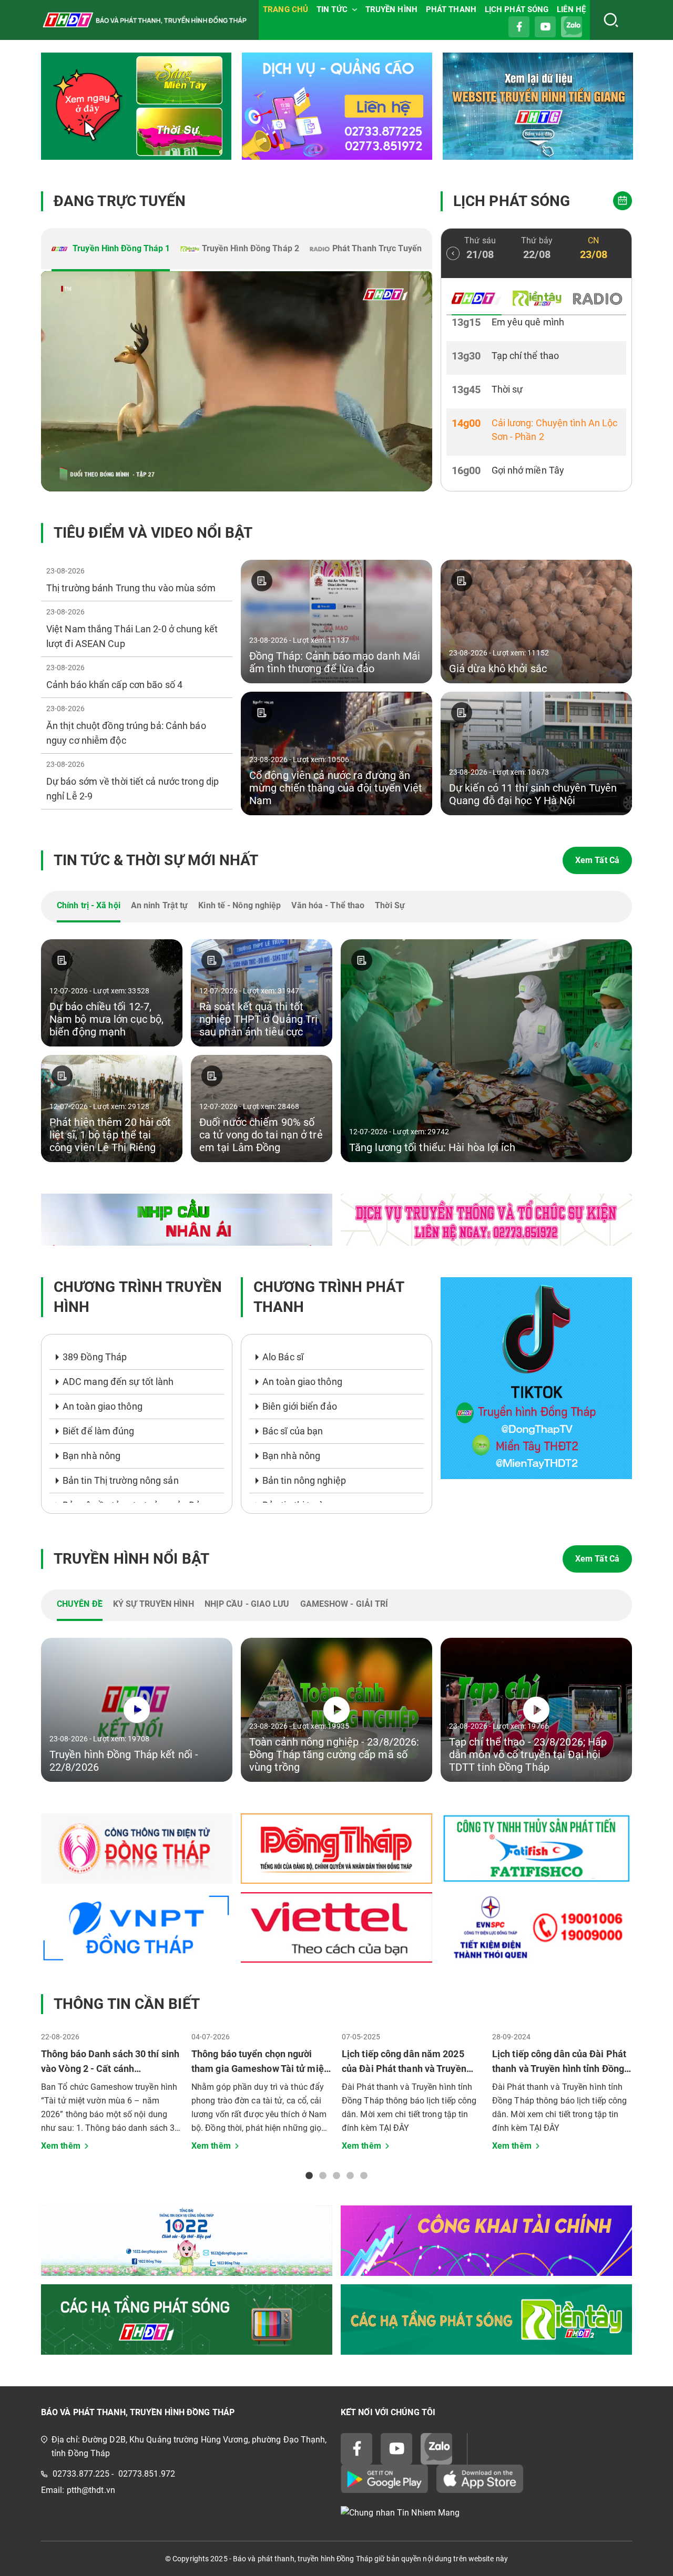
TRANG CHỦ (285, 9)
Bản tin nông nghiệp (304, 1480)
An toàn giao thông (103, 1406)
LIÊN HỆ (571, 9)
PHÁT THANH (451, 9)
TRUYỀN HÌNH (391, 9)
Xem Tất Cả (597, 860)
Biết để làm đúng (99, 1431)
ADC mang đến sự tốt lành (118, 1382)
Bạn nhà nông (91, 1456)
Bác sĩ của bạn (293, 1431)
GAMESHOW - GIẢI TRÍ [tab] (344, 1604)
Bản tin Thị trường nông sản (121, 1480)
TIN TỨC (332, 9)
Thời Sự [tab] (390, 905)
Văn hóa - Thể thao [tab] (328, 905)
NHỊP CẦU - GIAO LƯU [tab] (247, 1604)
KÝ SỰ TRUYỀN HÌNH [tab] (154, 1604)
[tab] (111, 250)
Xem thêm (61, 2146)
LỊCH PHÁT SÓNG (517, 9)
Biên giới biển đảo (300, 1406)
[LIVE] (237, 381)
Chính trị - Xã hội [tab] (89, 905)
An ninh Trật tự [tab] (160, 905)
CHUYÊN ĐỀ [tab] (80, 1604)
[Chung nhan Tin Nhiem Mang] (486, 2513)
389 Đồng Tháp (95, 1357)
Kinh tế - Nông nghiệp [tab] (239, 905)
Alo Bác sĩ (283, 1357)
